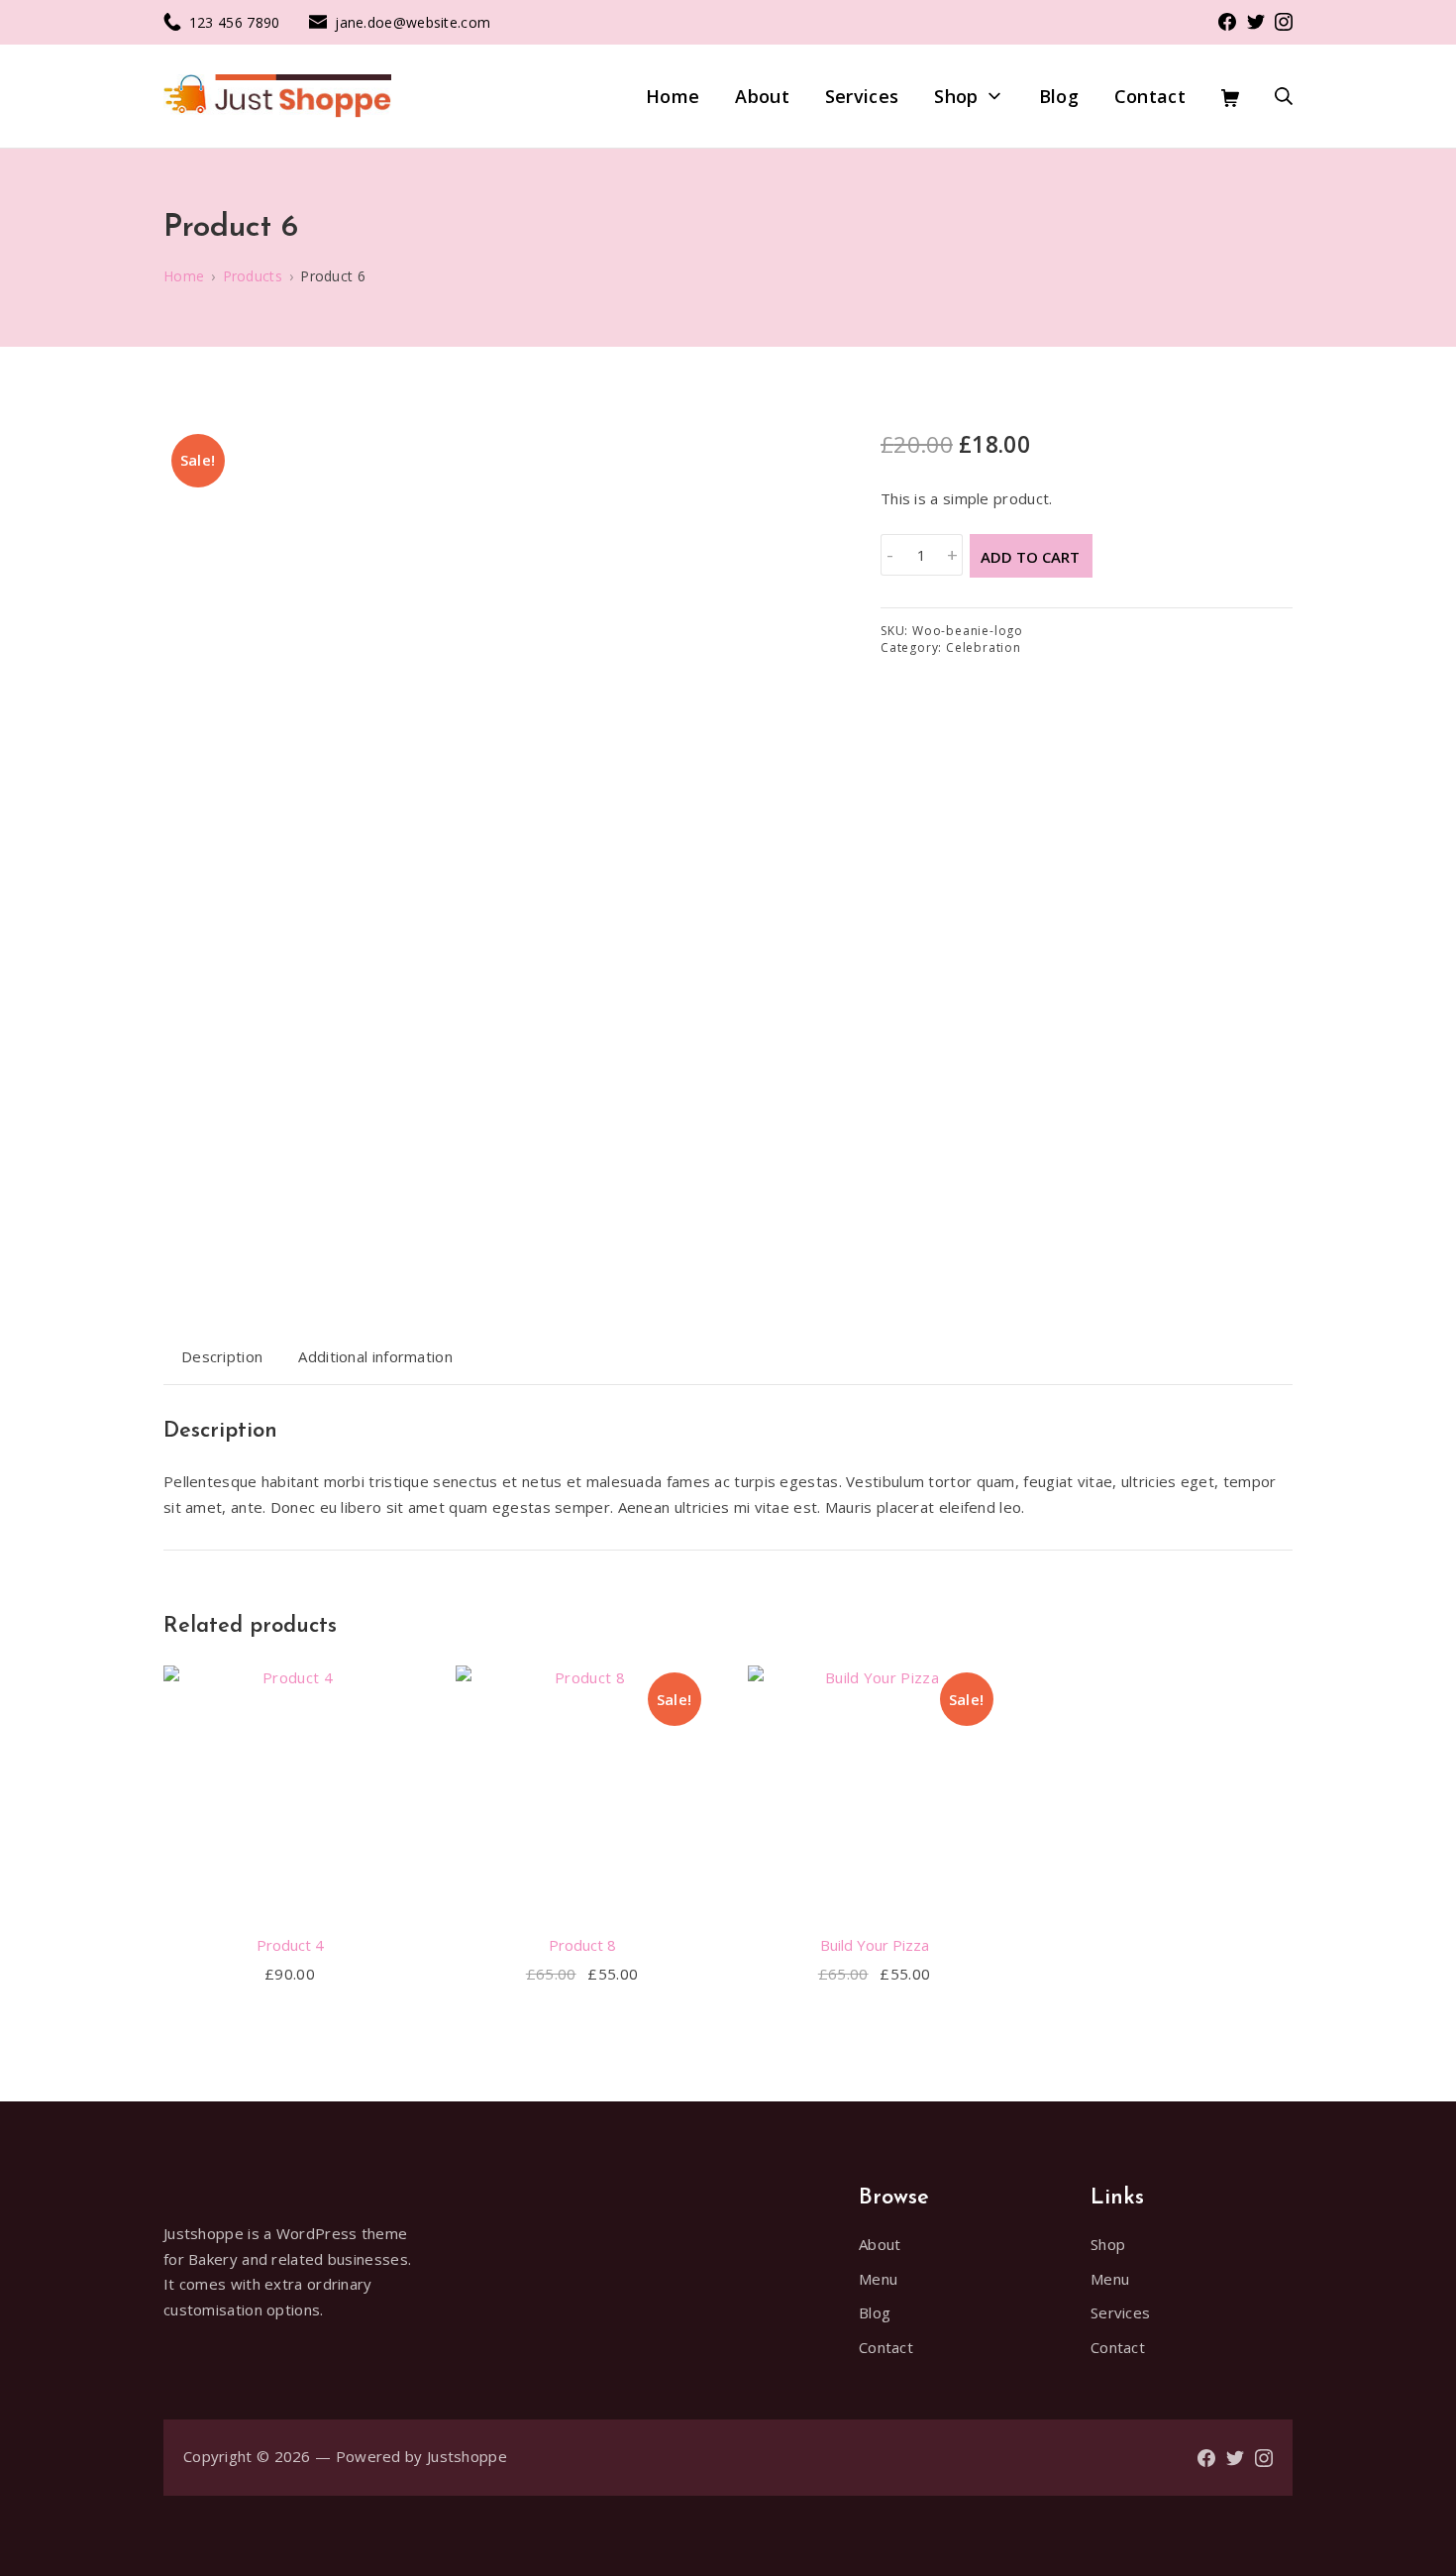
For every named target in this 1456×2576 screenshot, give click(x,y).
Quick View (290, 1901)
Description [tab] (222, 1356)
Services (1120, 2312)
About (880, 2244)
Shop (1108, 2244)
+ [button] (952, 555)
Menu (878, 2279)
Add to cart (1030, 557)
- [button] (890, 555)
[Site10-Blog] (277, 97)
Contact (886, 2347)
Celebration (984, 647)
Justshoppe (467, 2456)
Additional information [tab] (375, 1356)
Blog (875, 2312)
